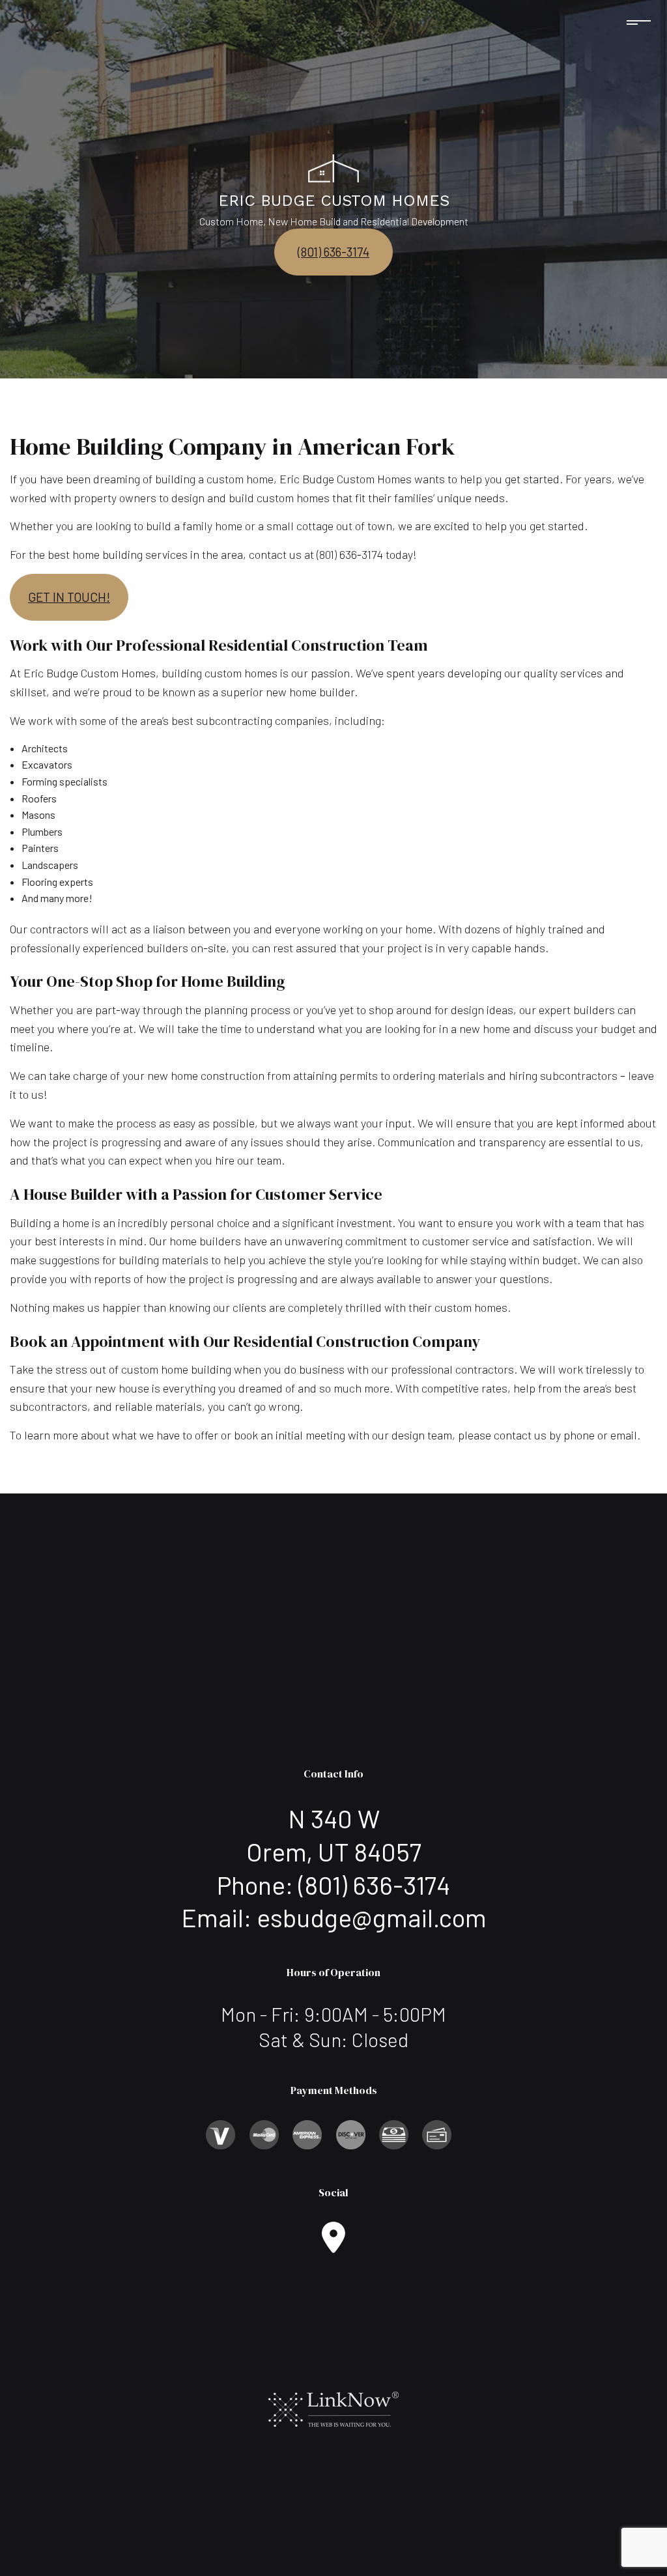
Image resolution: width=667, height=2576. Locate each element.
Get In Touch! (69, 597)
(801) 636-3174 (333, 252)
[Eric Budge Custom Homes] (333, 167)
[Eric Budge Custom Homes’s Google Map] (333, 2245)
